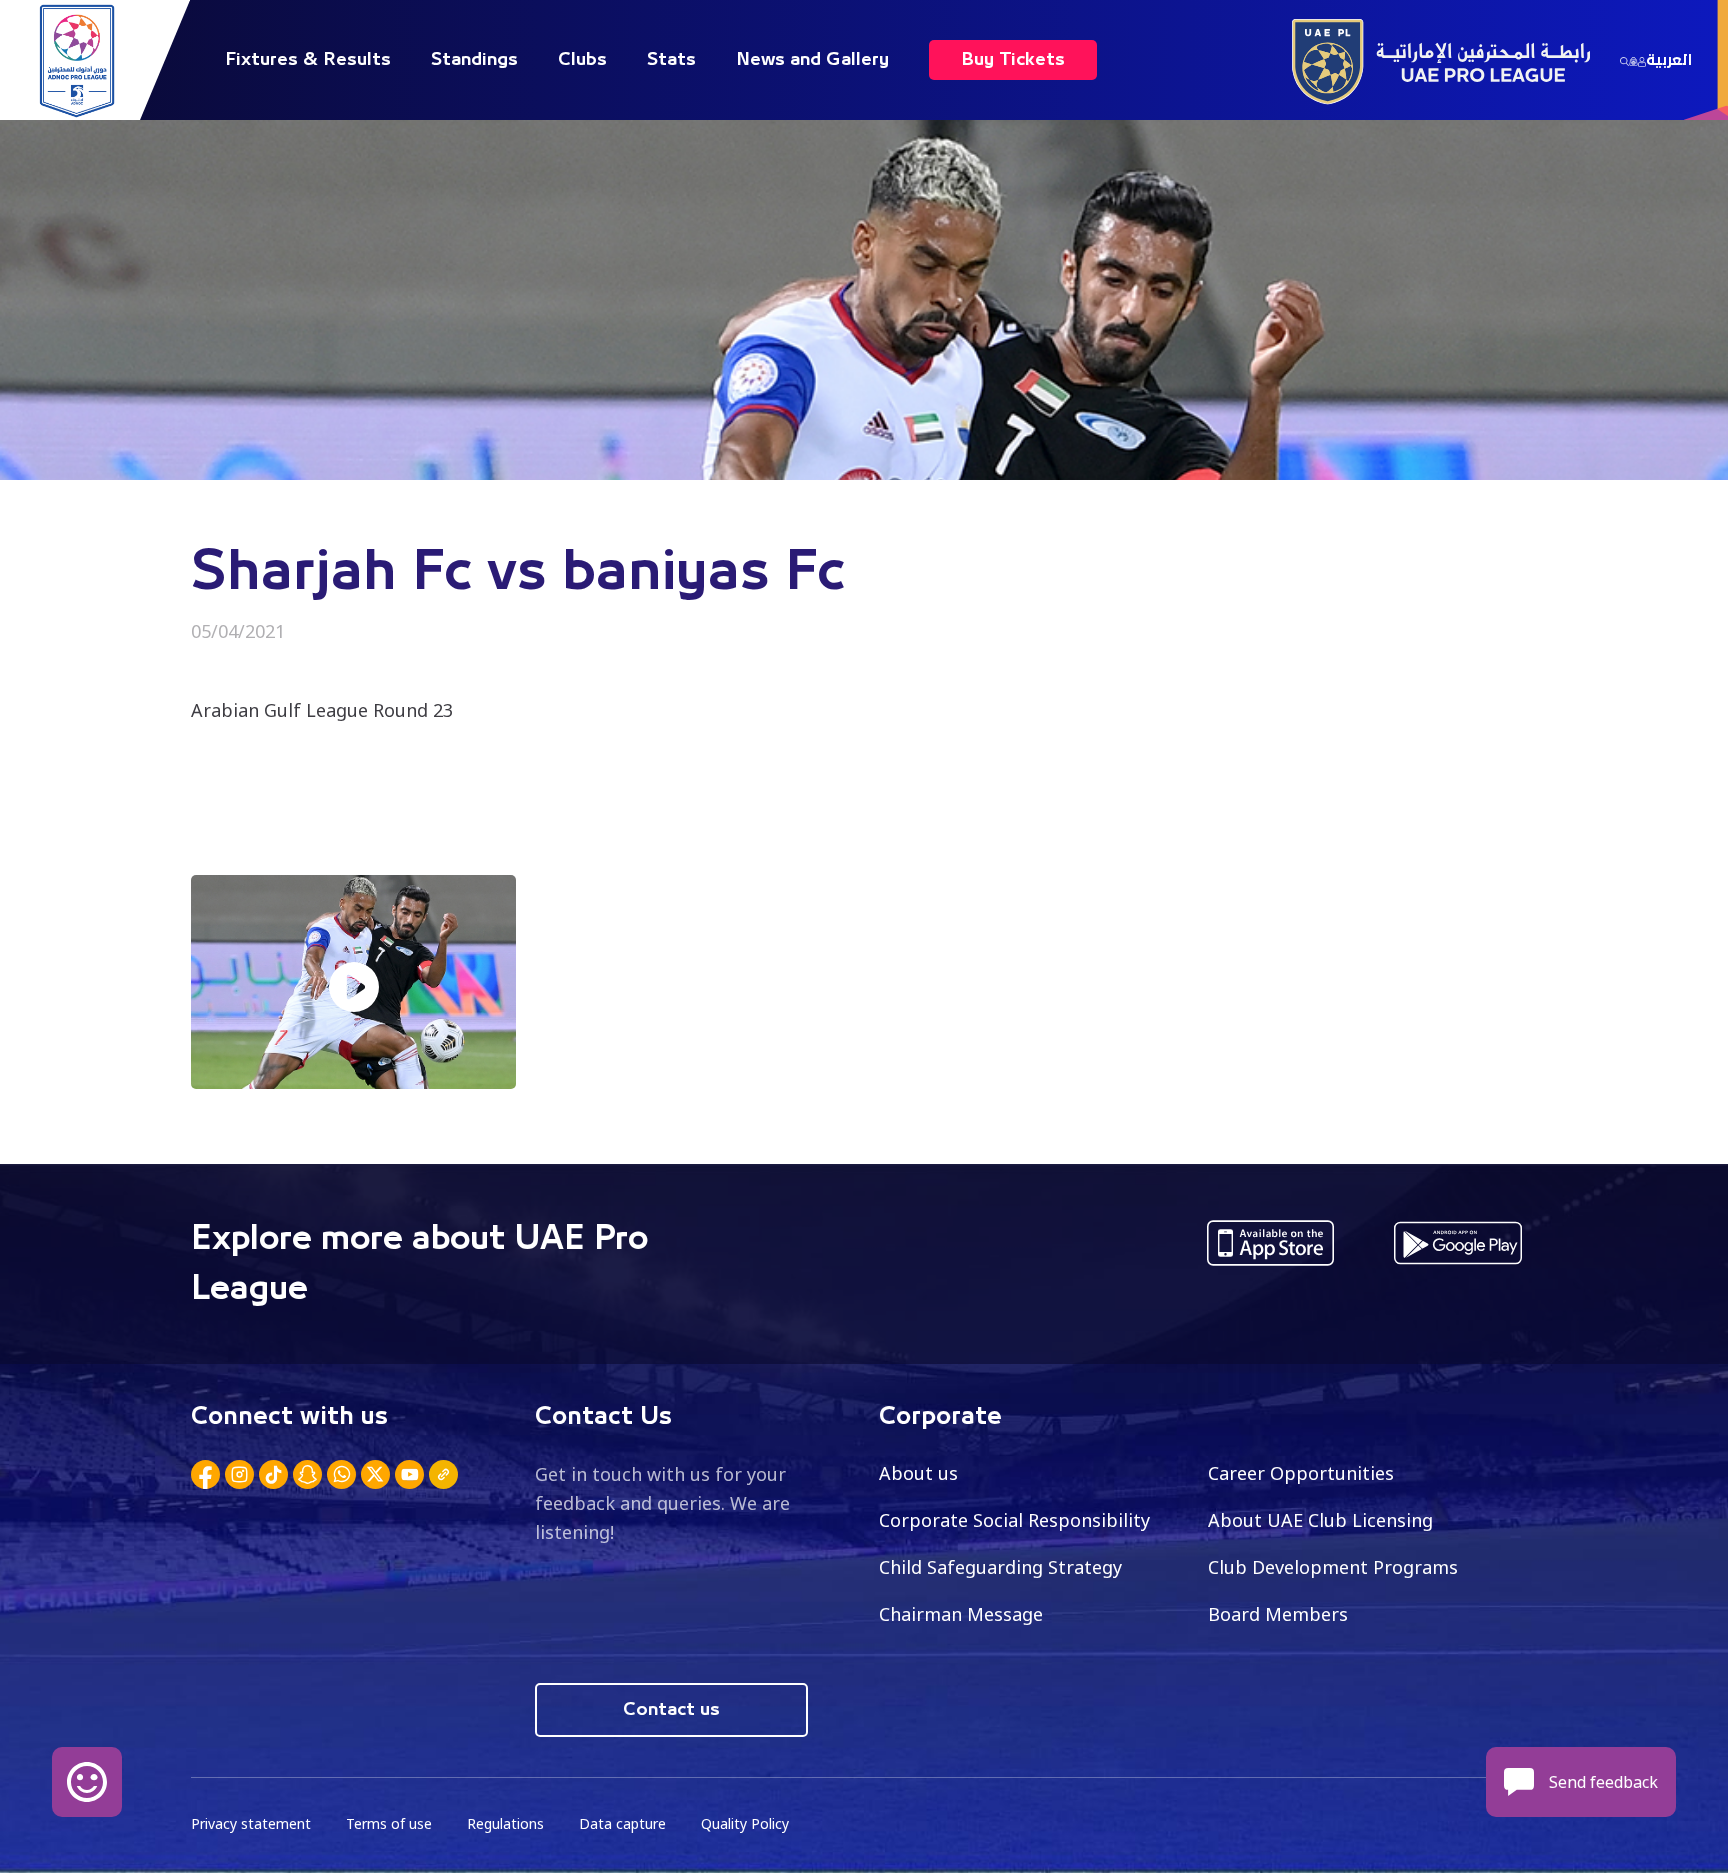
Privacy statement (251, 1823)
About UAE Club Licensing (1320, 1520)
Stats (671, 60)
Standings (474, 60)
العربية (1669, 60)
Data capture (622, 1823)
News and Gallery (812, 60)
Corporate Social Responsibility (1014, 1520)
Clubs (582, 60)
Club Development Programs (1333, 1567)
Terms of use (389, 1823)
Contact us (671, 1710)
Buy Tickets (1013, 60)
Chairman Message (961, 1614)
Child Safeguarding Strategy (1000, 1567)
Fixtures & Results (308, 60)
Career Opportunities (1301, 1473)
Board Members (1278, 1614)
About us (918, 1473)
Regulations (505, 1823)
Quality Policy (745, 1823)
